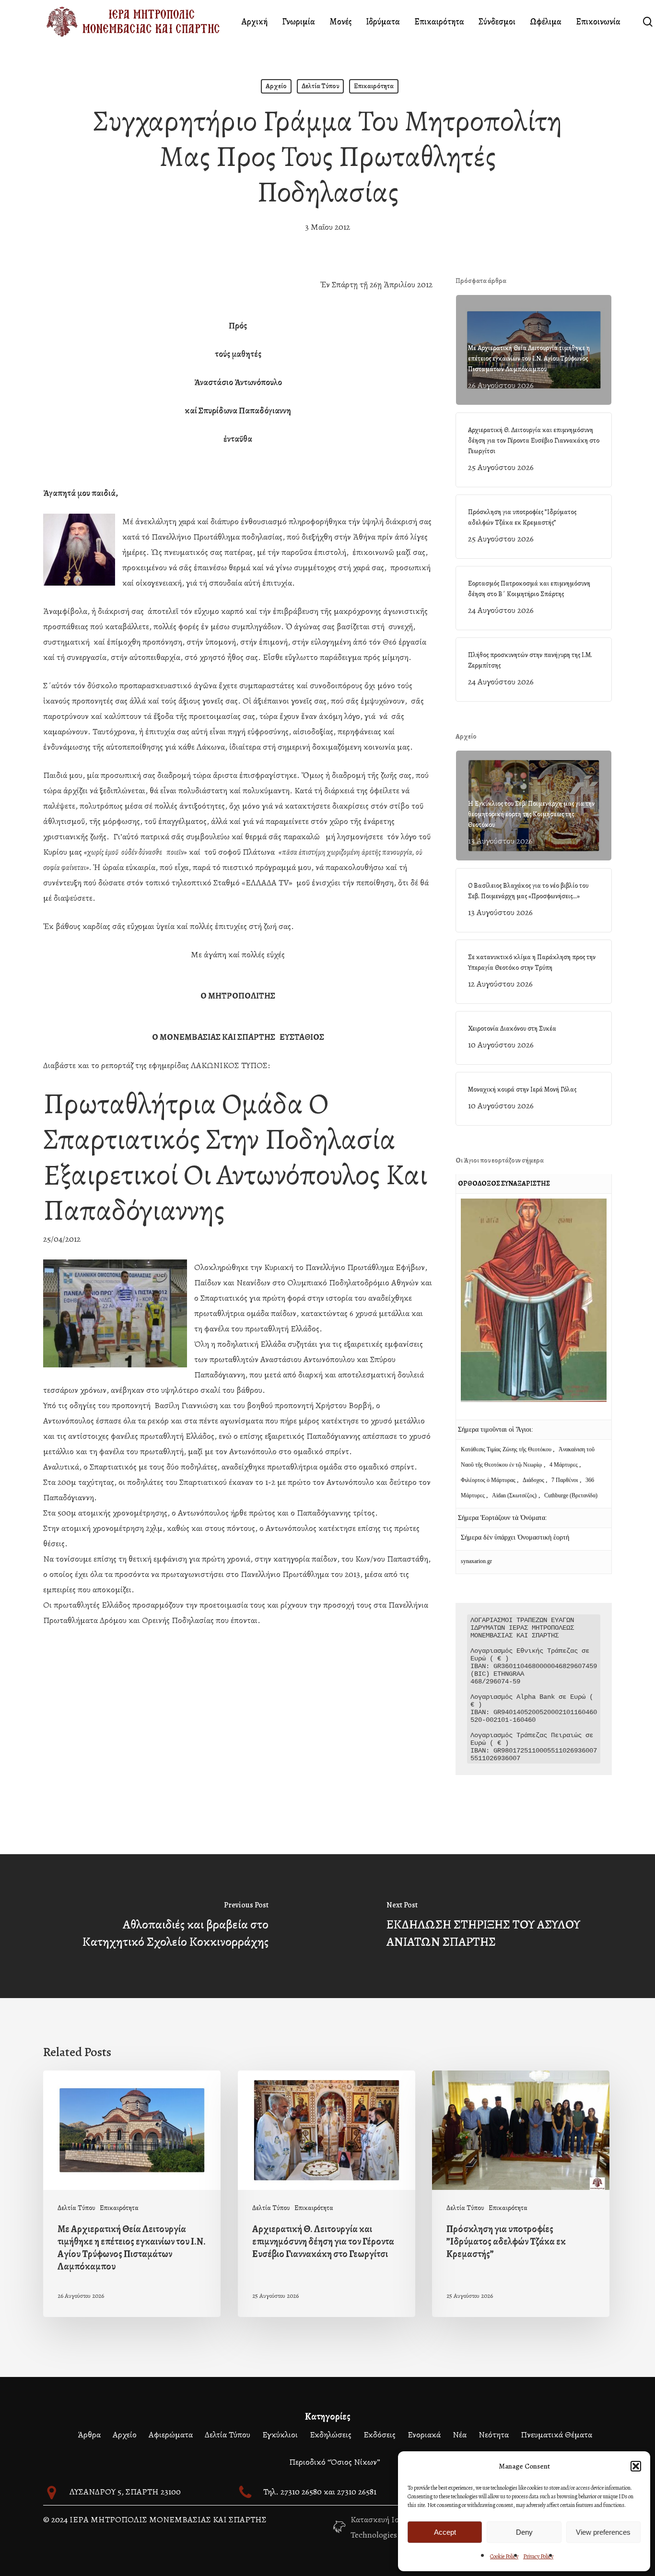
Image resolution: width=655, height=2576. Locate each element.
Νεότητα (494, 2435)
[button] (636, 2466)
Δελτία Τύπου (320, 86)
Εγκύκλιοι (280, 2435)
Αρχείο (276, 86)
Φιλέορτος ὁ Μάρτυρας (489, 1480)
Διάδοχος (534, 1480)
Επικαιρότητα (374, 86)
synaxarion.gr (476, 1561)
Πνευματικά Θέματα (556, 2435)
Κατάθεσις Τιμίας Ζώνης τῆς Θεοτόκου (507, 1449)
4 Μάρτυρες (564, 1465)
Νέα (460, 2435)
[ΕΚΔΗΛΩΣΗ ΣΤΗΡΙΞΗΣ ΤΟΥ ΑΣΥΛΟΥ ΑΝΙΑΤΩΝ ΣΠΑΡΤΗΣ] (491, 1926)
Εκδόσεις (380, 2435)
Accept (445, 2532)
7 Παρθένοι (565, 1480)
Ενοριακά (424, 2435)
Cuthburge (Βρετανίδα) (571, 1495)
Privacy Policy (538, 2556)
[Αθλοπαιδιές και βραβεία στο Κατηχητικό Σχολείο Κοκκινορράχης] (164, 1926)
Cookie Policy (504, 2556)
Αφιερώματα (171, 2435)
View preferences (603, 2532)
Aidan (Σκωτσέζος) (514, 1495)
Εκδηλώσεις (331, 2435)
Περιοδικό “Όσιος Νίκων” (335, 2462)
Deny (524, 2532)
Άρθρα (89, 2435)
